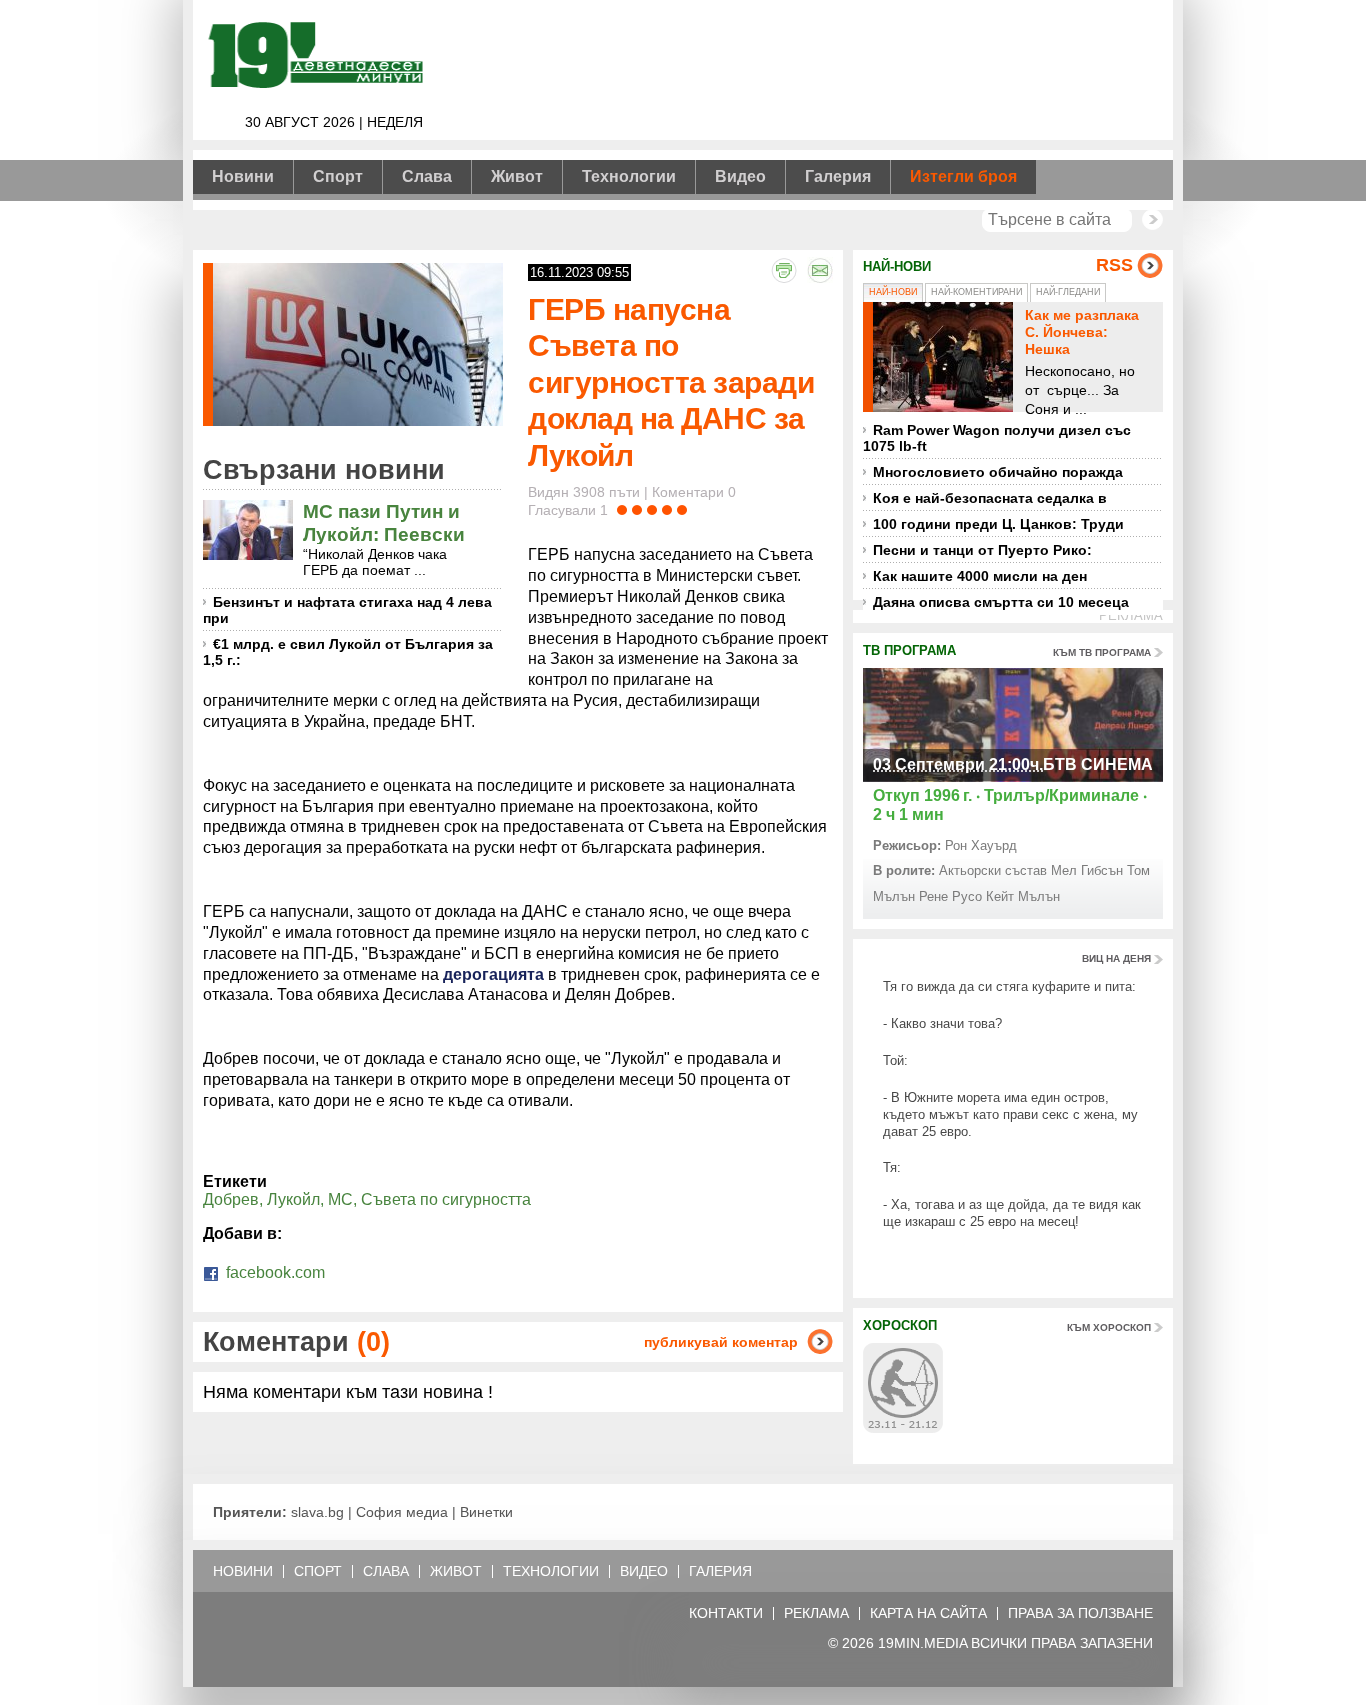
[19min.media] (313, 84)
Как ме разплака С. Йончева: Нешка (1082, 332)
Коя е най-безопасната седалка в (990, 498)
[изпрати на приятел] (820, 270)
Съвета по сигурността (446, 1199)
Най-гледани (1068, 292)
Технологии (629, 176)
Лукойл (293, 1199)
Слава (427, 176)
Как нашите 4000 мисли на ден (980, 576)
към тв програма (1102, 652)
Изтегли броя (963, 176)
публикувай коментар (721, 1342)
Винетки (486, 1512)
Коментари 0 (694, 492)
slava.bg (317, 1512)
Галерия (838, 176)
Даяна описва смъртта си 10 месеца (1001, 602)
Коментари (296, 1341)
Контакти (726, 1613)
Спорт (338, 176)
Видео (740, 176)
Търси (1152, 219)
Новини (243, 176)
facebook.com (273, 1272)
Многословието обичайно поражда (998, 472)
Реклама (816, 1613)
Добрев (231, 1199)
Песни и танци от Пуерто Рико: (982, 550)
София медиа (402, 1512)
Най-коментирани (976, 292)
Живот (517, 176)
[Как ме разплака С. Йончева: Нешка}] (943, 357)
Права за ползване (1080, 1613)
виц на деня (1116, 958)
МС (340, 1199)
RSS (1114, 265)
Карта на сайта (928, 1613)
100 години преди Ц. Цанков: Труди (998, 524)
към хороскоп (1109, 1327)
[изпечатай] (784, 270)
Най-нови (893, 292)
